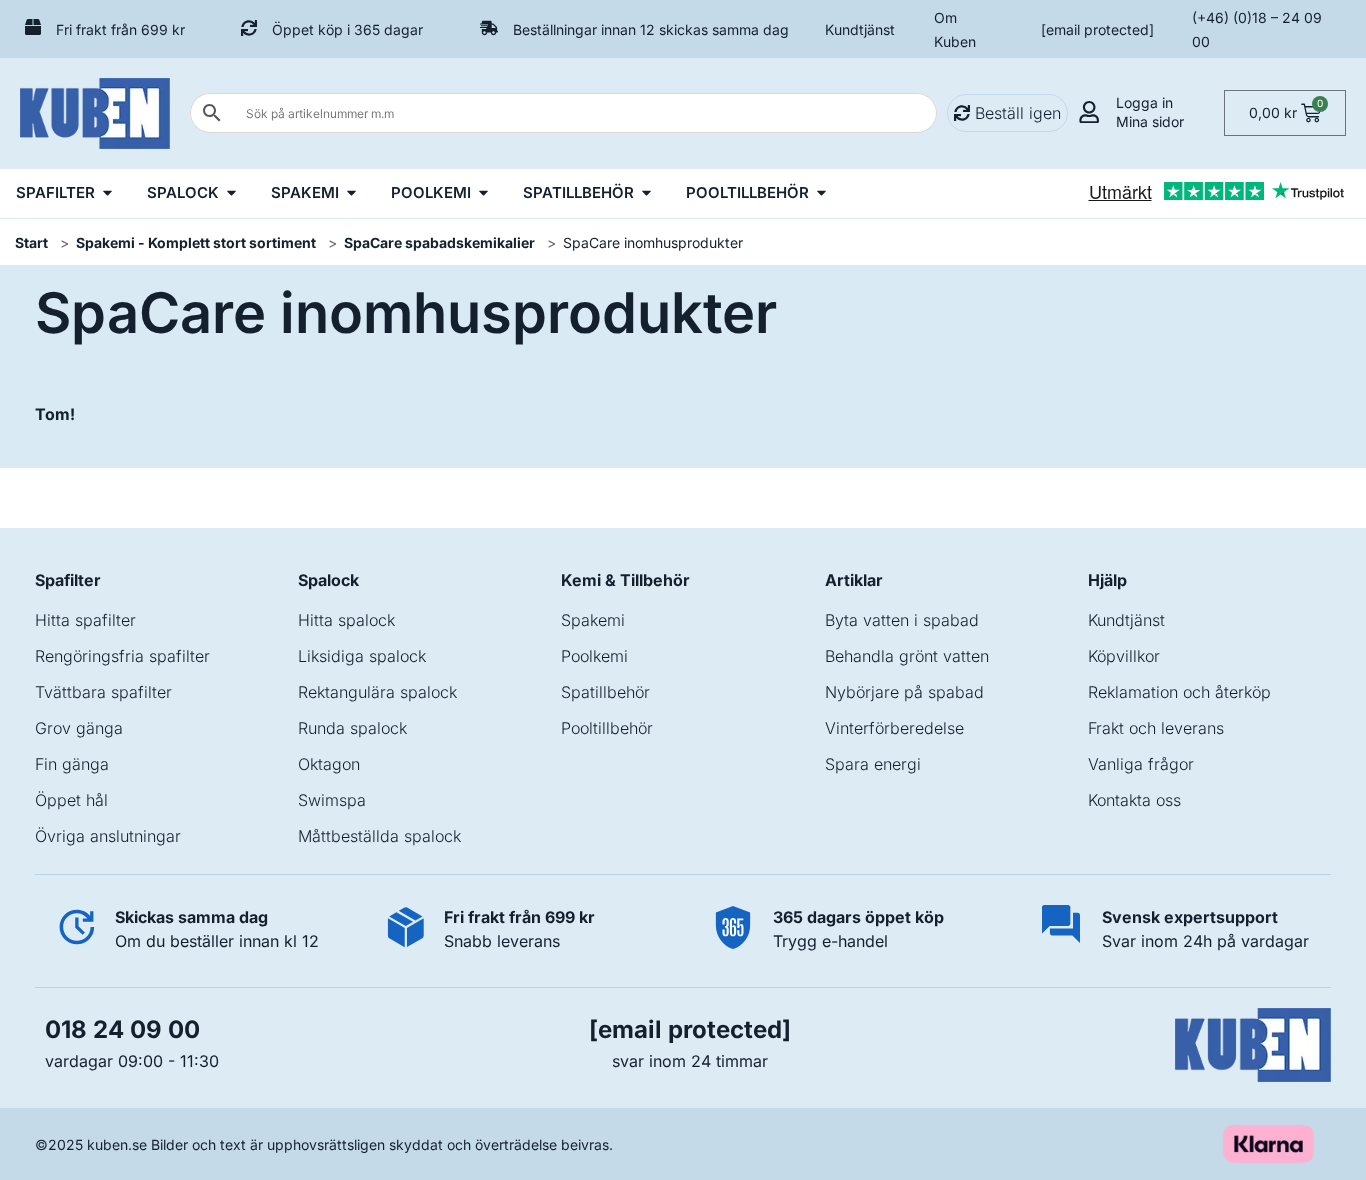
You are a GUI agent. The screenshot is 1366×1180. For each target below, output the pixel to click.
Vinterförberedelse (894, 728)
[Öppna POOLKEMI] (483, 193)
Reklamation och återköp (1179, 692)
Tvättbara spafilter (103, 692)
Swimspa (332, 800)
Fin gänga (72, 764)
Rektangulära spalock (377, 692)
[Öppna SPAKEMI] (351, 193)
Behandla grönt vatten (907, 656)
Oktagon (329, 764)
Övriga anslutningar (108, 836)
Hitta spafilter (85, 620)
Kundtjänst (860, 29)
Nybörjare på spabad (904, 692)
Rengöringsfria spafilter (122, 656)
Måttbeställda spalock (379, 836)
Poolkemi (594, 656)
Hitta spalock (346, 620)
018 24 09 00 (122, 1029)
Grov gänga (79, 728)
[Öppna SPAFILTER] (107, 193)
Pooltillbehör (607, 728)
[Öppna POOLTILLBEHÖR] (821, 193)
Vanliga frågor (1141, 764)
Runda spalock (352, 728)
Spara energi (873, 764)
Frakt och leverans (1156, 728)
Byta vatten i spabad (902, 620)
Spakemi (593, 620)
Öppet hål (71, 800)
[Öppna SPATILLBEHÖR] (646, 193)
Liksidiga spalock (362, 656)
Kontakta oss (1134, 800)
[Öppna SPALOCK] (231, 193)
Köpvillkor (1124, 656)
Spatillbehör (605, 692)
